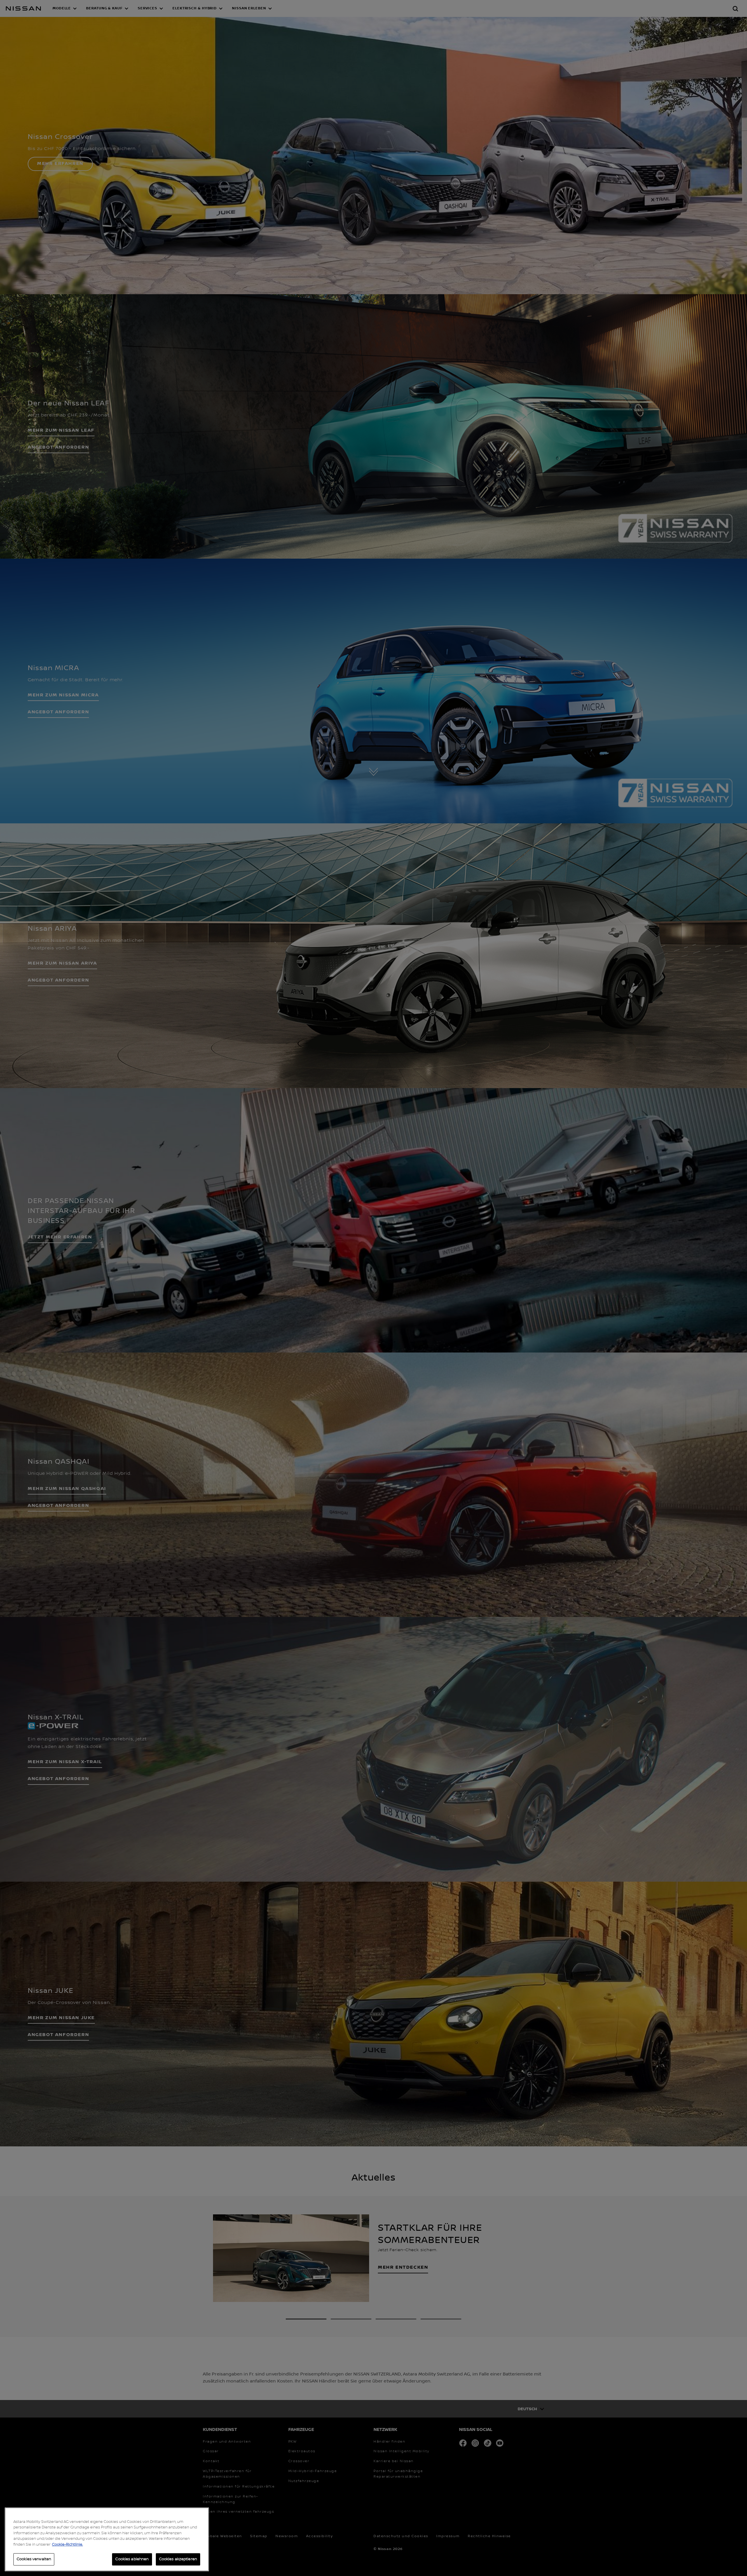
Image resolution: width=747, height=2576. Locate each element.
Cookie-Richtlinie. (67, 2544)
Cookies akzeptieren (178, 2559)
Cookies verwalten (34, 2559)
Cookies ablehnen (132, 2559)
